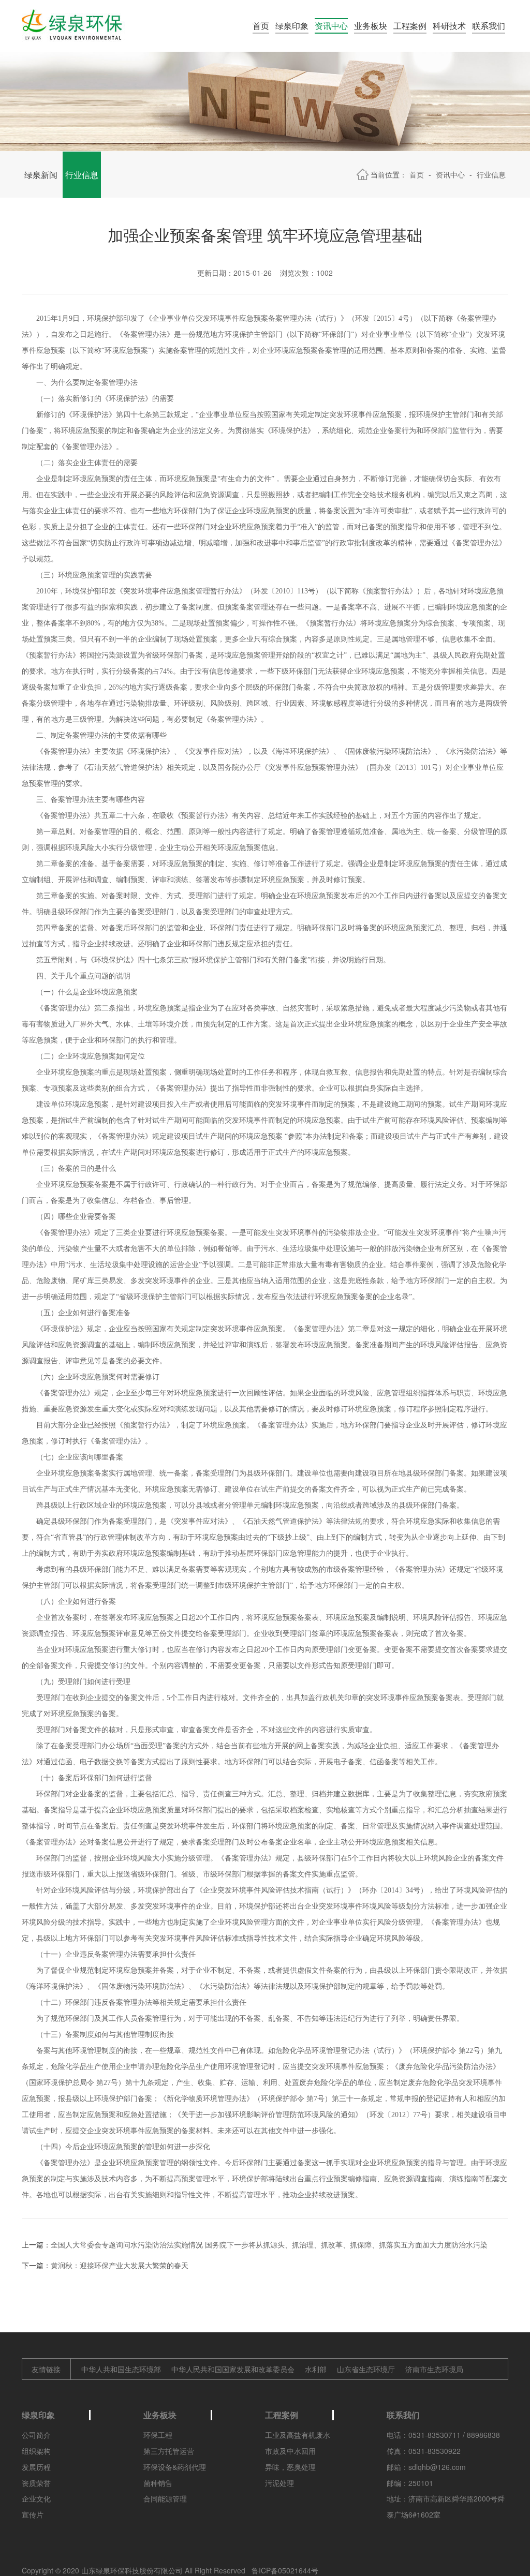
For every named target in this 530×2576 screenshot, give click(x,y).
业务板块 (371, 26)
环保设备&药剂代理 (175, 2467)
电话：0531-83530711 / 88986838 (443, 2435)
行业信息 (82, 175)
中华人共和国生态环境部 (121, 2369)
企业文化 (36, 2498)
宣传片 (33, 2514)
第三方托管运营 (169, 2451)
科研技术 (449, 26)
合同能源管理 (165, 2498)
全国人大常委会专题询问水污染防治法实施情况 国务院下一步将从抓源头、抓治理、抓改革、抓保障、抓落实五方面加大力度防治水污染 (269, 2244)
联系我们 (489, 26)
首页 (261, 26)
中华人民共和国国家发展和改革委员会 (233, 2369)
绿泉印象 (292, 26)
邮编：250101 (410, 2483)
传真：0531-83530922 (424, 2451)
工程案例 (410, 26)
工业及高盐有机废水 (298, 2435)
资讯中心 (331, 26)
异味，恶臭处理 (290, 2467)
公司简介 (36, 2435)
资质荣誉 (36, 2483)
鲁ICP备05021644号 (285, 2570)
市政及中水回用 (290, 2451)
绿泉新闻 (41, 175)
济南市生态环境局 (434, 2369)
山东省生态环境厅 (366, 2369)
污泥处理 (279, 2483)
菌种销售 (158, 2483)
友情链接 (46, 2369)
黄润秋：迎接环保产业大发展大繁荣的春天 (120, 2265)
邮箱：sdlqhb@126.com (426, 2467)
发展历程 (36, 2467)
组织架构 (36, 2451)
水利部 (316, 2369)
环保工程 (158, 2435)
